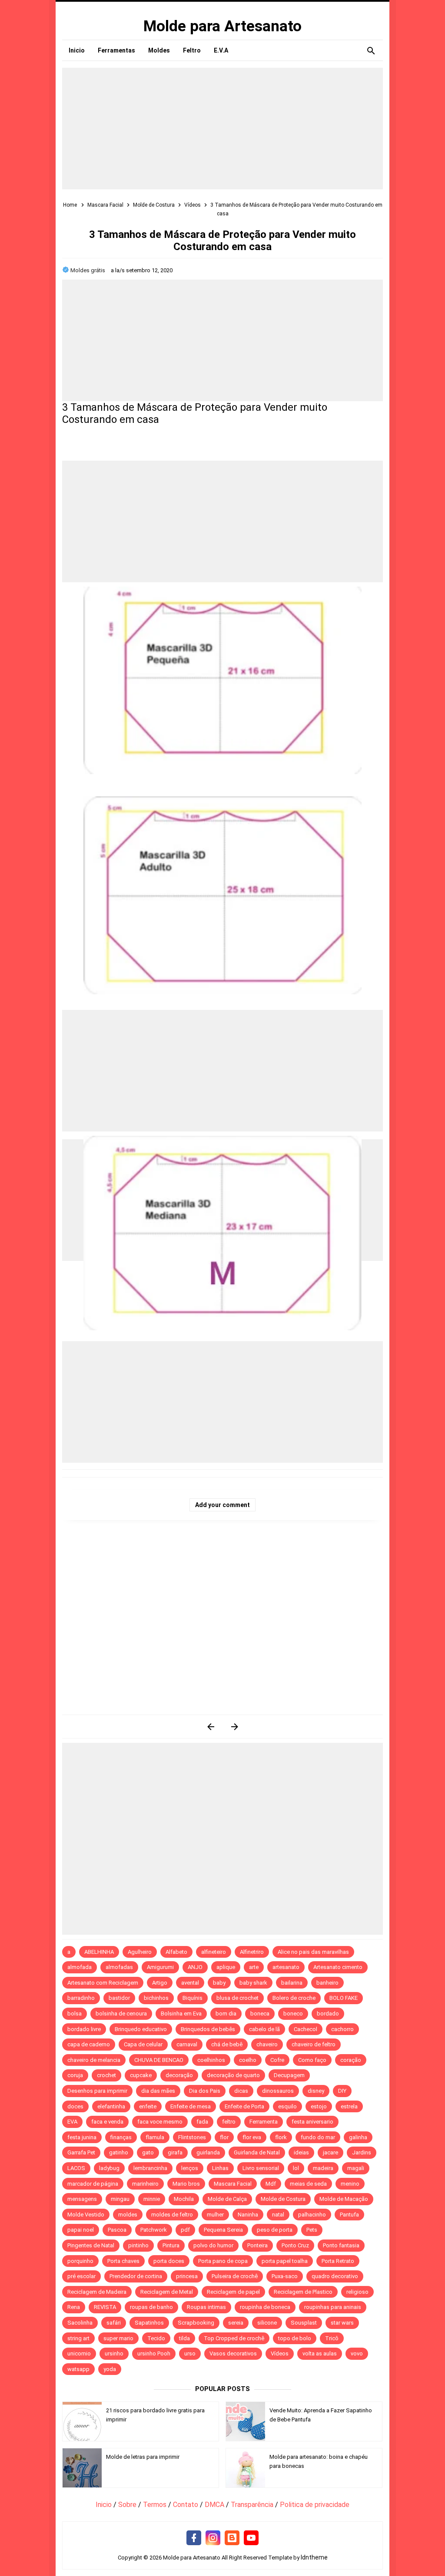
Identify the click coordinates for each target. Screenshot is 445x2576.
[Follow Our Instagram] (213, 2538)
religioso (357, 2292)
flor (224, 2137)
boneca (260, 2014)
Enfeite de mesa (191, 2106)
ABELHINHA (99, 1952)
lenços (190, 2168)
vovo (357, 2353)
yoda (110, 2369)
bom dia (226, 2014)
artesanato (286, 1967)
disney (316, 2091)
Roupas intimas (206, 2307)
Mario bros (186, 2184)
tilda (184, 2338)
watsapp (78, 2369)
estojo (319, 2106)
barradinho (81, 1998)
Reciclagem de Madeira (97, 2292)
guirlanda (208, 2152)
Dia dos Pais (205, 2091)
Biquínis (193, 1998)
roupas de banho (151, 2307)
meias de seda (308, 2184)
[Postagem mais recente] (211, 1727)
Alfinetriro (252, 1952)
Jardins (362, 2152)
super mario (118, 2338)
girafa (175, 2152)
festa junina (82, 2137)
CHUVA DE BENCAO (159, 2060)
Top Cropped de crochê (234, 2338)
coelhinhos (211, 2060)
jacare (330, 2152)
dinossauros (278, 2091)
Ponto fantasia (341, 2245)
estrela (349, 2106)
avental (190, 1983)
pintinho (138, 2245)
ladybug (109, 2168)
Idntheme (314, 2557)
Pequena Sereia (223, 2230)
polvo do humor (213, 2245)
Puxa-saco (285, 2276)
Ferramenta (264, 2122)
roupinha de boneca (265, 2307)
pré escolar (81, 2276)
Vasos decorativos (233, 2353)
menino (350, 2184)
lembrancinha (150, 2168)
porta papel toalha (285, 2261)
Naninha (248, 2215)
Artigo (160, 1983)
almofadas (119, 1967)
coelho (248, 2060)
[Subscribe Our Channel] (251, 2538)
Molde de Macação (344, 2199)
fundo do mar (318, 2137)
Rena (74, 2307)
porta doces (169, 2261)
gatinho (119, 2152)
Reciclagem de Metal (167, 2292)
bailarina (292, 1983)
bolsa (75, 2014)
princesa (187, 2276)
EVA (72, 2122)
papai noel (81, 2230)
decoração (179, 2075)
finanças (121, 2137)
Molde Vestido (86, 2215)
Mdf (271, 2184)
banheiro (327, 1983)
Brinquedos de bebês (208, 2029)
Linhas (220, 2168)
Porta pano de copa (223, 2261)
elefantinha (111, 2106)
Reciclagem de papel (233, 2292)
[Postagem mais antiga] (234, 1727)
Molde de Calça (227, 2199)
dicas (241, 2091)
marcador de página (93, 2184)
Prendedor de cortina (136, 2276)
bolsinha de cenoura (121, 2014)
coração (351, 2060)
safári (114, 2323)
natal (278, 2215)
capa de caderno (89, 2044)
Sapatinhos (149, 2323)
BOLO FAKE (344, 1998)
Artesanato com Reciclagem (103, 1983)
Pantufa (349, 2215)
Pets (312, 2230)
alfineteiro (214, 1952)
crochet (106, 2075)
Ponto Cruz (295, 2245)
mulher (215, 2215)
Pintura (171, 2245)
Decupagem (289, 2075)
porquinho (80, 2261)
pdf (185, 2230)
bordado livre (84, 2029)
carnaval (187, 2044)
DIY (342, 2091)
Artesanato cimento (338, 1967)
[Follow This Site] (232, 2538)
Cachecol (306, 2029)
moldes (128, 2215)
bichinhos (156, 1998)
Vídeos (280, 2353)
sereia (236, 2323)
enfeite (148, 2106)
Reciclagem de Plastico (303, 2292)
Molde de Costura (283, 2199)
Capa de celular (143, 2044)
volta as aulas (320, 2353)
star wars (342, 2323)
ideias (301, 2152)
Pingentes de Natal (91, 2245)
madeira (323, 2168)
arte (254, 1967)
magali (356, 2168)
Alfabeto (176, 1952)
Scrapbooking (196, 2323)
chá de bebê (227, 2044)
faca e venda (107, 2122)
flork (281, 2137)
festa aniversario (312, 2122)
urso (190, 2353)
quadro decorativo (335, 2276)
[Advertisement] (222, 129)
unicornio (79, 2353)
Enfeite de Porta (244, 2106)
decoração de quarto (233, 2075)
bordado (328, 2014)
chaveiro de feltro (314, 2044)
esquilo (287, 2106)
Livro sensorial (261, 2168)
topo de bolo (295, 2338)
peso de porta (275, 2230)
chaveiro (267, 2044)
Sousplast (304, 2323)
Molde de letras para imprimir (143, 2457)
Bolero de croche (294, 1998)
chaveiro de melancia (94, 2060)
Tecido (156, 2338)
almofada (80, 1967)
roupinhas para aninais (333, 2307)
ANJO (195, 1967)
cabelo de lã (264, 2029)
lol (296, 2168)
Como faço (312, 2060)
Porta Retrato (338, 2261)
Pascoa (117, 2230)
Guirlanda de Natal (257, 2152)
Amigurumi (160, 1967)
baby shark (253, 1983)
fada (202, 2122)
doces (75, 2106)
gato (148, 2152)
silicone (267, 2323)
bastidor (119, 1998)
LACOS (76, 2168)
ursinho (114, 2353)
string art (78, 2338)
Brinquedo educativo (141, 2029)
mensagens (82, 2199)
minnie (152, 2199)
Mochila (184, 2199)
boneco (293, 2014)
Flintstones (192, 2137)
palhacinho (312, 2215)
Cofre (277, 2060)
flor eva (252, 2137)
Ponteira (257, 2245)
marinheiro (145, 2184)
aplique (226, 1967)
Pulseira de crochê (235, 2276)
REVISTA (105, 2307)
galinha (358, 2137)
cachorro (342, 2029)
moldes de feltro (172, 2215)
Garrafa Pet (81, 2152)
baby (219, 1983)
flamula (155, 2137)
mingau (120, 2199)
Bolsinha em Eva (181, 2014)
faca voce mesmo (160, 2122)
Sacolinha (80, 2323)
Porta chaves (123, 2261)
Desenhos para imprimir (97, 2091)
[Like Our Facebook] (194, 2538)
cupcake (141, 2075)
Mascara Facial (233, 2184)
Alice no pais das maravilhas (313, 1952)
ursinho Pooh (154, 2353)
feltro (229, 2122)
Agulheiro (140, 1952)
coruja (75, 2075)
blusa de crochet (237, 1998)
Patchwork (154, 2230)
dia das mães (158, 2091)
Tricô (332, 2338)
